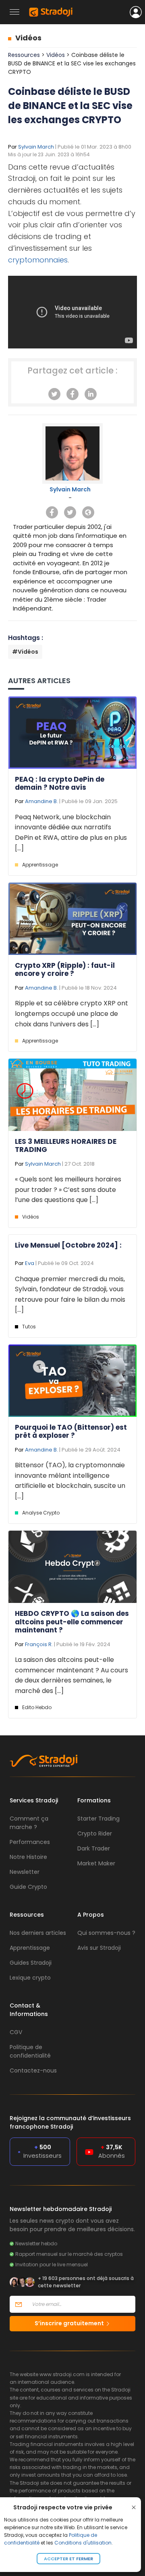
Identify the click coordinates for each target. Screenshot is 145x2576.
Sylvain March (36, 147)
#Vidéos (25, 652)
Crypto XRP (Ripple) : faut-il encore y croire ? (65, 969)
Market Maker (96, 1863)
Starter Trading (98, 1819)
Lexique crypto (30, 1978)
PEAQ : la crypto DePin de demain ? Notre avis (60, 783)
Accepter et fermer (68, 2559)
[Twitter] (54, 394)
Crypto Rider (95, 1833)
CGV (16, 2032)
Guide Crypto (28, 1887)
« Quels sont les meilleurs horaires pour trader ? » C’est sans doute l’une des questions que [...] (68, 1189)
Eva (30, 1263)
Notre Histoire (28, 1857)
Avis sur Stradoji (99, 1948)
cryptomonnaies (38, 260)
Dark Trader (94, 1848)
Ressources (24, 55)
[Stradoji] (51, 12)
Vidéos (28, 38)
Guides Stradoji (31, 1963)
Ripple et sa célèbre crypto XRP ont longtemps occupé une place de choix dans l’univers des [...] (71, 1013)
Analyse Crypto (41, 1513)
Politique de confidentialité (30, 2051)
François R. (39, 1644)
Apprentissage (40, 865)
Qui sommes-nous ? (106, 1933)
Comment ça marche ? (29, 1823)
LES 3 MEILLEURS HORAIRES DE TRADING (66, 1145)
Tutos (29, 1327)
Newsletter (25, 1872)
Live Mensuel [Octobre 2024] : (68, 1245)
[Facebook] (72, 394)
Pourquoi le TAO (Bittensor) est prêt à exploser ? (71, 1431)
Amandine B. (41, 801)
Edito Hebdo (37, 1707)
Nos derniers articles (38, 1933)
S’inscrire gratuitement (70, 2323)
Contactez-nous (33, 2070)
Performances (30, 1842)
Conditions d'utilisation (83, 2543)
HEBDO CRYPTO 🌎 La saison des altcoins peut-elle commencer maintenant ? (72, 1622)
